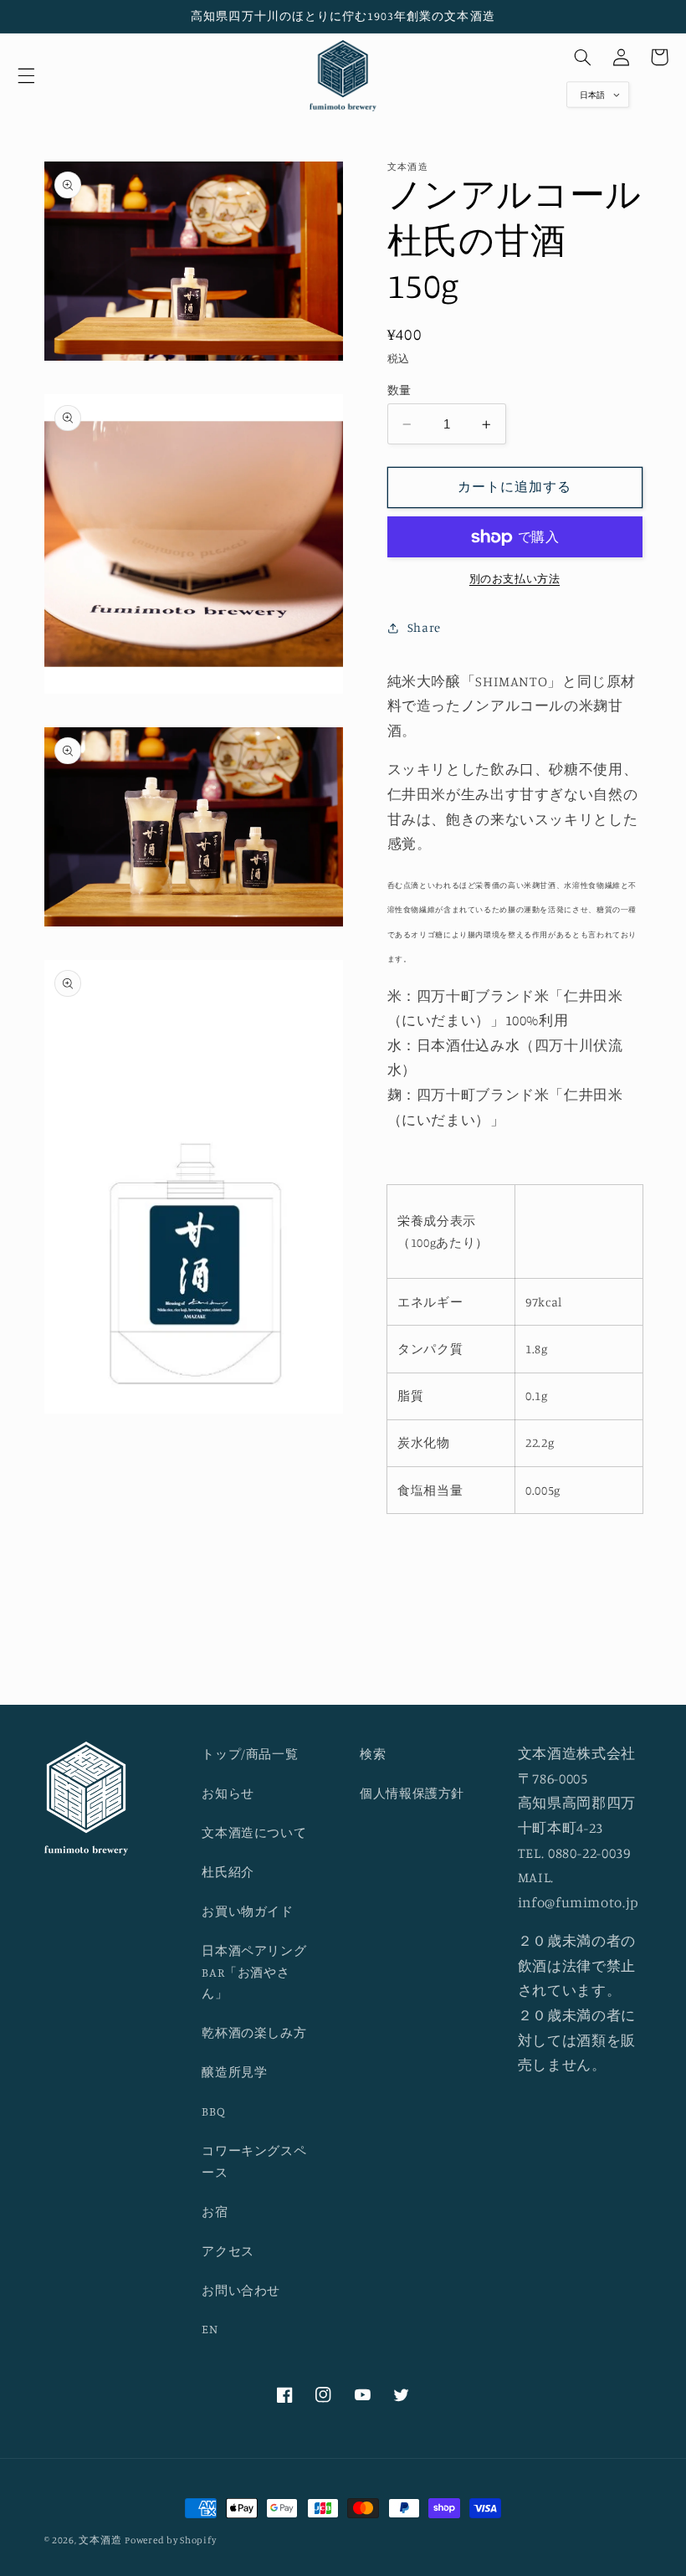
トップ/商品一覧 (250, 1754)
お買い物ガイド (247, 1911)
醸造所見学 (234, 2072)
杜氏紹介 (228, 1872)
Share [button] (424, 627)
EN (210, 2329)
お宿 (215, 2212)
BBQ (213, 2111)
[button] (26, 75)
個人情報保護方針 (412, 1793)
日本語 (592, 95)
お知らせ (228, 1793)
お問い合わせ (241, 2290)
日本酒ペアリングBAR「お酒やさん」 (254, 1972)
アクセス (228, 2251)
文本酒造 (100, 2540)
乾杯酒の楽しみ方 (254, 2032)
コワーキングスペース (254, 2161)
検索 (373, 1754)
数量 (399, 390)
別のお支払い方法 (514, 579)
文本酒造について (254, 1832)
